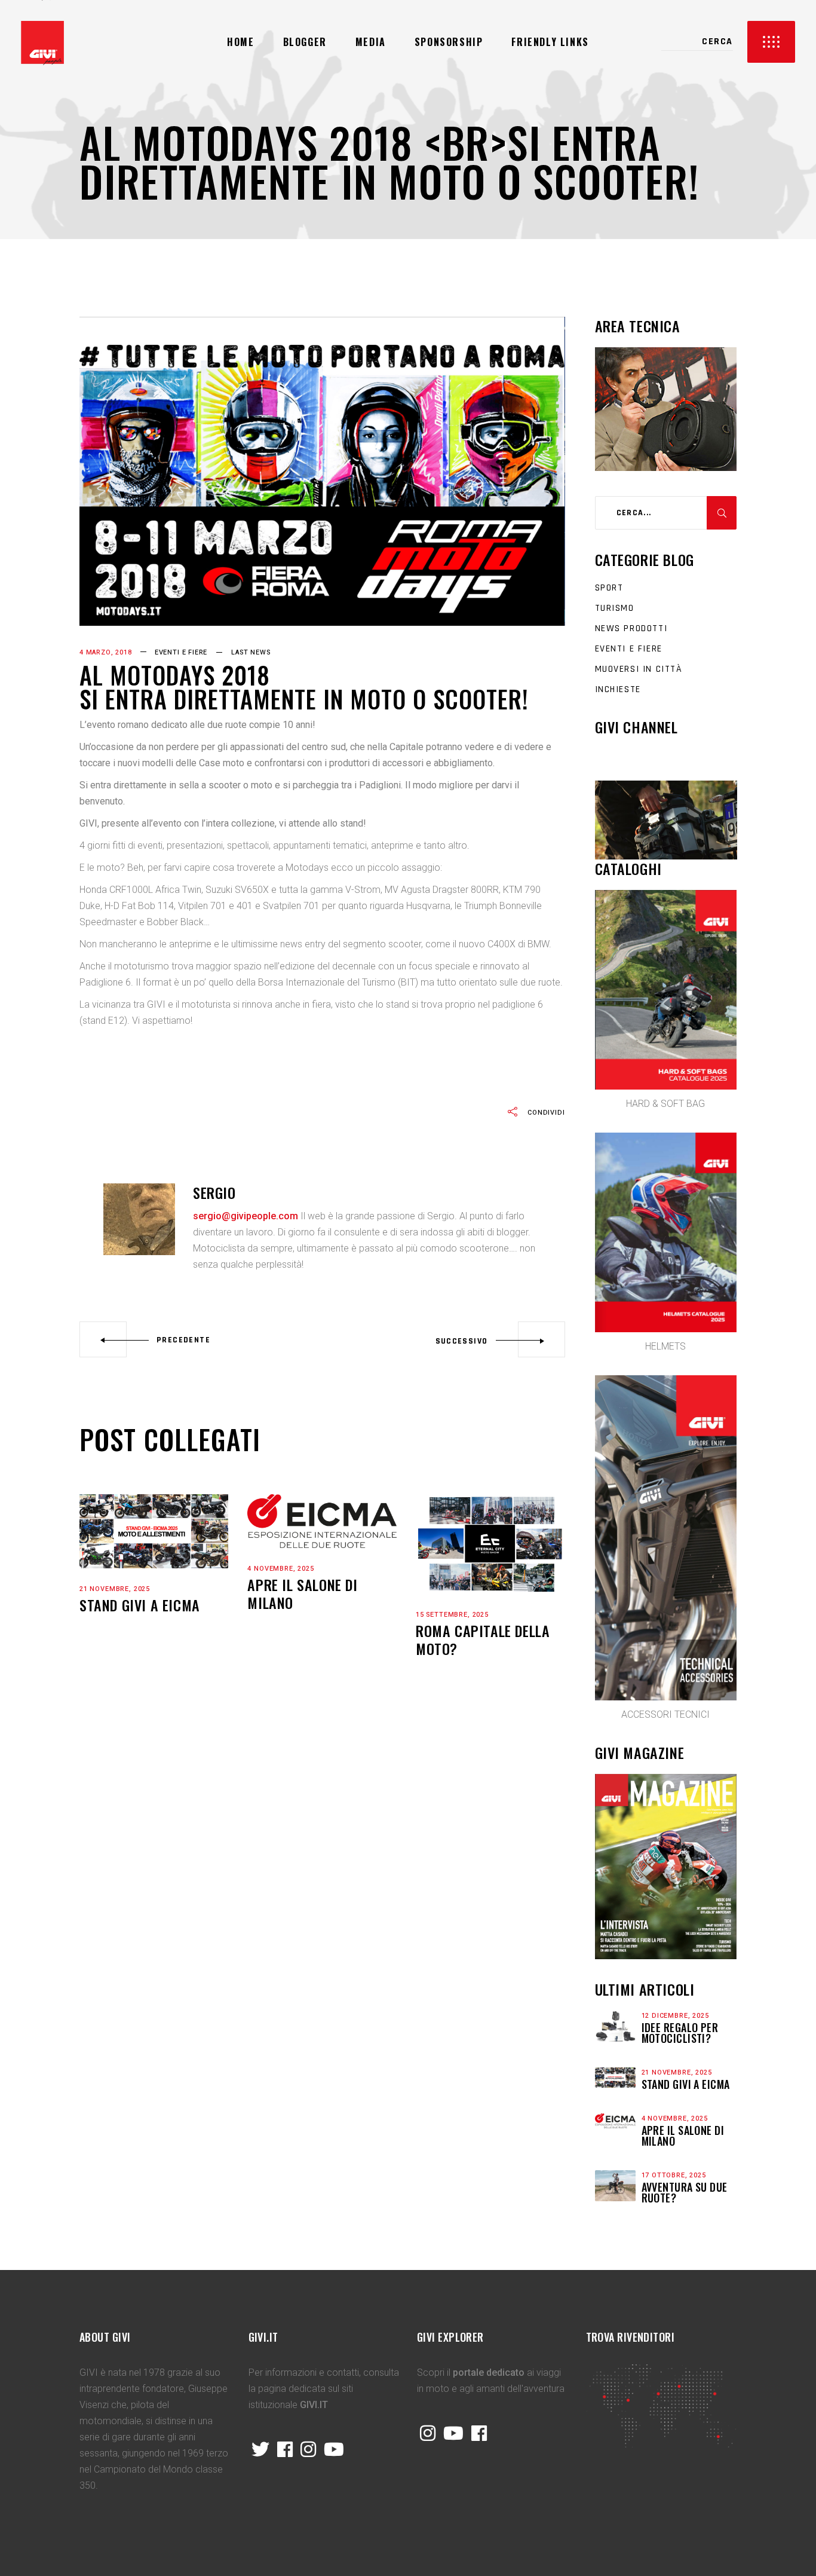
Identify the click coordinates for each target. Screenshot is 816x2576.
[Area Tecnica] (666, 467)
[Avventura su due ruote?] (615, 2186)
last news (251, 652)
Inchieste (618, 689)
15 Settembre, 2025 (452, 1615)
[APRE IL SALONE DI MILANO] (322, 1521)
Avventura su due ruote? (685, 2192)
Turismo (615, 608)
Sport (609, 588)
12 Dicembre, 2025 (675, 2016)
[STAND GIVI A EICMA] (154, 1531)
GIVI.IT (314, 2405)
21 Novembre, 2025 (115, 1589)
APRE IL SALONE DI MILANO (302, 1593)
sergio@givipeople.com (246, 1216)
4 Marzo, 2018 (106, 652)
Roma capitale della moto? (483, 1639)
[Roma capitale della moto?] (490, 1544)
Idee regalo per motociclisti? (680, 2033)
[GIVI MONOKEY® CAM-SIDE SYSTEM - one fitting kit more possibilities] (666, 820)
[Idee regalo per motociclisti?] (615, 2026)
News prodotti (631, 628)
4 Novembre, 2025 (280, 1569)
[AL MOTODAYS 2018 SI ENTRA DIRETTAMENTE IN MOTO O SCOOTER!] (139, 1219)
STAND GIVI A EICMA (140, 1605)
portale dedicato (489, 2372)
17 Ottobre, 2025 (674, 2175)
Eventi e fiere (181, 652)
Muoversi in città (639, 669)
